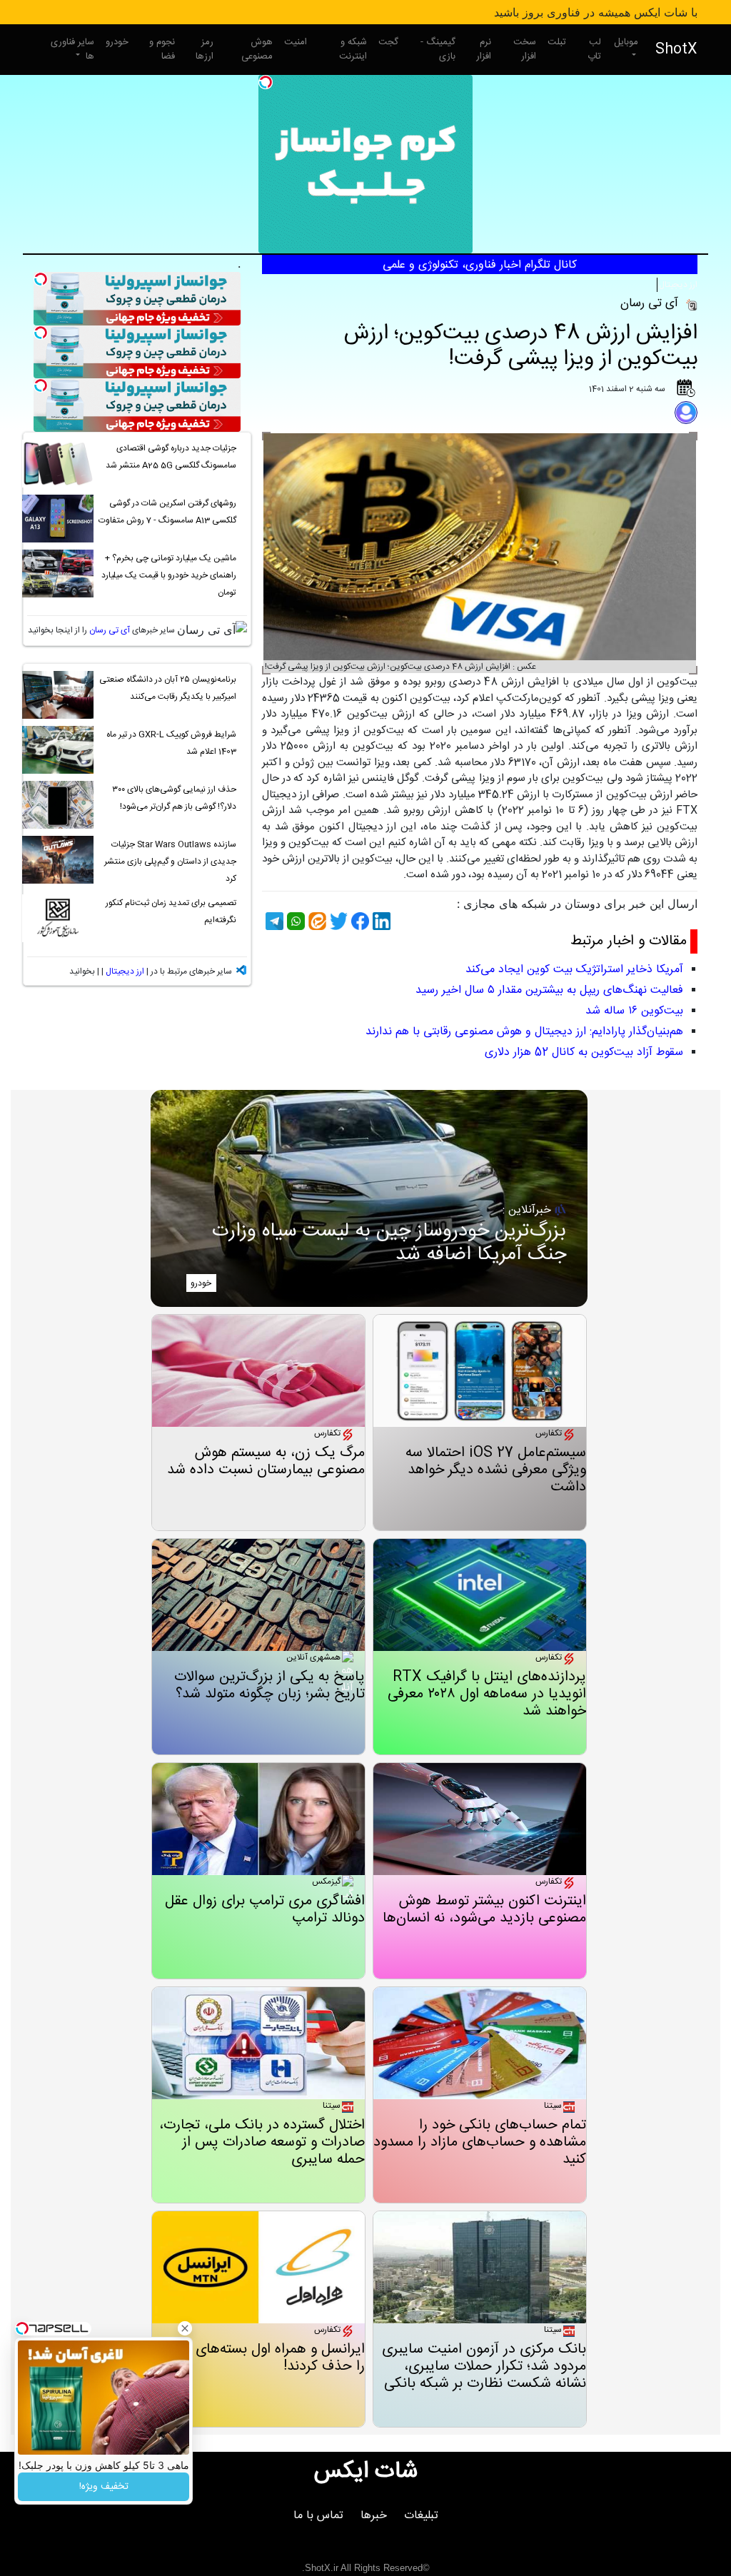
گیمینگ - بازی (438, 49)
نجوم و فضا (162, 49)
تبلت (557, 42)
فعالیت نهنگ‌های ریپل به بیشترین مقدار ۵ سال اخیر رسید (549, 990)
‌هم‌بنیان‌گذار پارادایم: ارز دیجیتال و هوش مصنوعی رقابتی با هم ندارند (524, 1032)
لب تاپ (594, 49)
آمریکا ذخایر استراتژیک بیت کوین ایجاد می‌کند (574, 970)
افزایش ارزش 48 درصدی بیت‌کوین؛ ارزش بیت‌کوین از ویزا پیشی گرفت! (521, 347)
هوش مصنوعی (257, 49)
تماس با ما (318, 2516)
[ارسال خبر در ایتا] (316, 921)
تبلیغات (421, 2516)
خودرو (117, 42)
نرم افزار (484, 49)
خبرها (374, 2516)
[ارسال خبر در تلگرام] (273, 921)
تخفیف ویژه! (104, 2487)
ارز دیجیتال (678, 285)
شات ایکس (366, 2472)
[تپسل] (266, 82)
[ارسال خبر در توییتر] (337, 921)
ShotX (676, 50)
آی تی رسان (110, 630)
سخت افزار (525, 49)
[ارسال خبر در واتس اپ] (294, 921)
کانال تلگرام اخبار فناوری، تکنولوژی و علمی (480, 265)
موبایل (626, 42)
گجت (388, 42)
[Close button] (185, 2328)
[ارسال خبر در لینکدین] (380, 921)
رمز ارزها (205, 49)
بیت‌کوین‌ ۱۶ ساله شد (634, 1011)
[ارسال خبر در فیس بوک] (358, 921)
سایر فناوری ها (72, 49)
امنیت (296, 42)
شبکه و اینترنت (353, 49)
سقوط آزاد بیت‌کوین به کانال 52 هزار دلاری (584, 1052)
